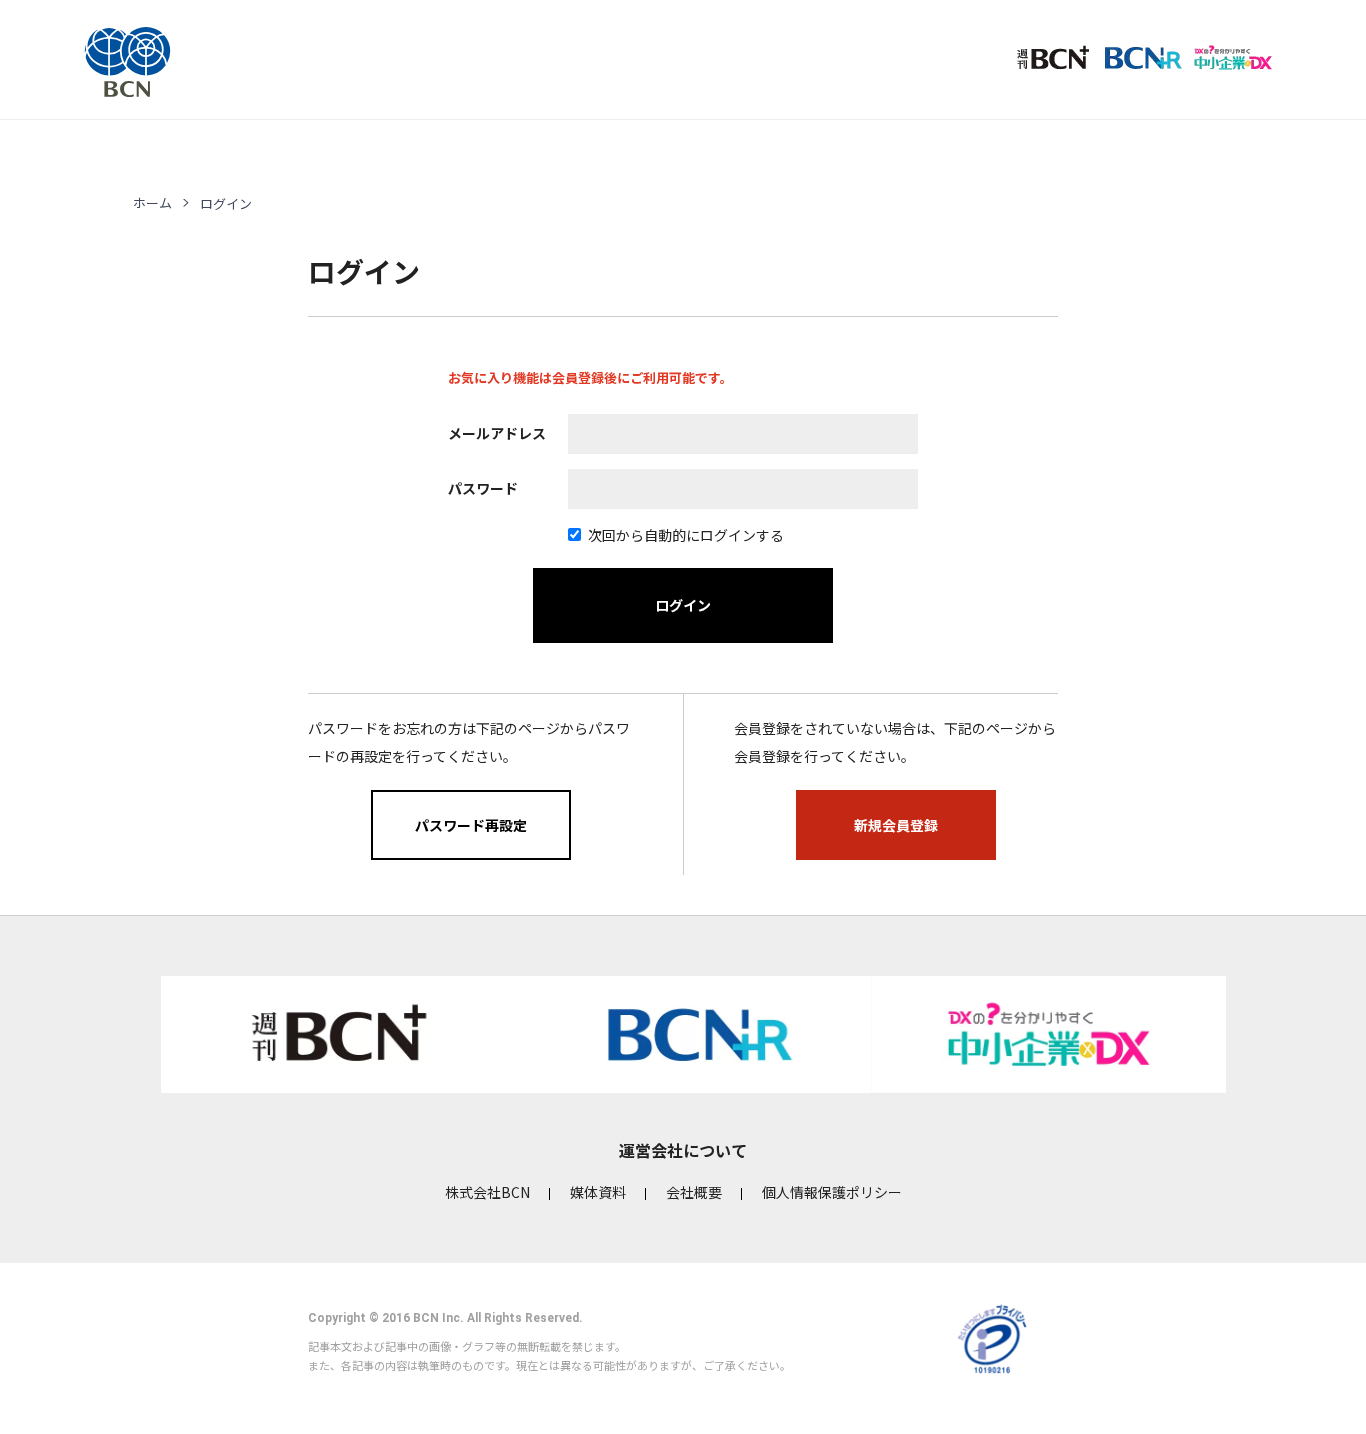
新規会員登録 (896, 825)
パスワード (483, 488)
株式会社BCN (487, 1192)
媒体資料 (598, 1192)
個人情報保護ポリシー (832, 1192)
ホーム (152, 202)
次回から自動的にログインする (686, 535)
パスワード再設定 (471, 825)
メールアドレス (497, 433)
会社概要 (694, 1192)
